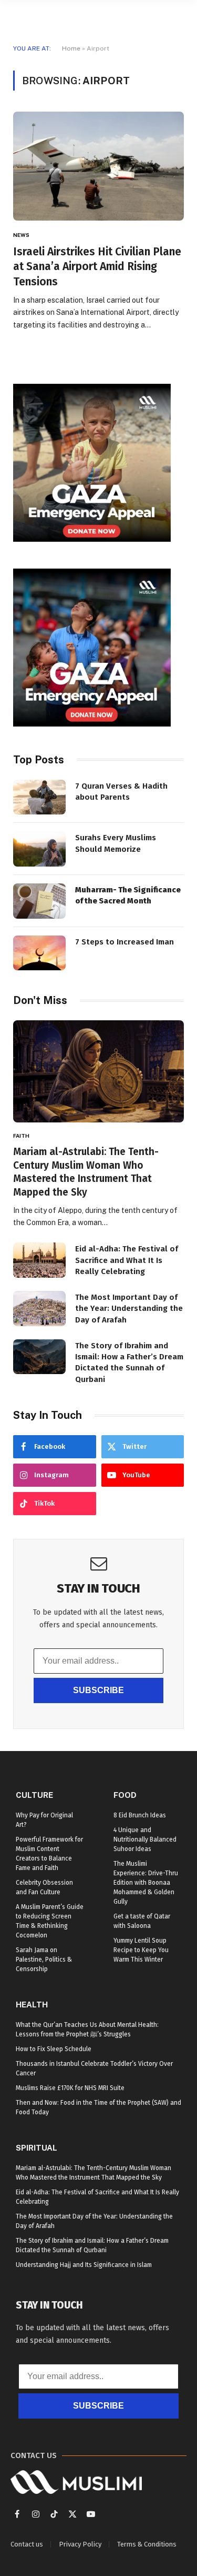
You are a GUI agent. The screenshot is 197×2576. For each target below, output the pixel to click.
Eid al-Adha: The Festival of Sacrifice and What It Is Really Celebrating (127, 1260)
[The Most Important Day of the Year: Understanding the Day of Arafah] (39, 1309)
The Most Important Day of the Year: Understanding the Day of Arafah (129, 1309)
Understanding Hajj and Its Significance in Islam (84, 2265)
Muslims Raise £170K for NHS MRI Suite (70, 2088)
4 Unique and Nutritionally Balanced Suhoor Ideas (145, 1839)
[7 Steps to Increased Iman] (39, 953)
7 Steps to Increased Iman (125, 942)
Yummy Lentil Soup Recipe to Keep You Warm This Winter (141, 1950)
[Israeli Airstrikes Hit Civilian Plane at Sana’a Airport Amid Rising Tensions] (98, 166)
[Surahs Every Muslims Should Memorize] (39, 849)
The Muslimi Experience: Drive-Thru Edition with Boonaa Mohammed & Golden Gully (146, 1883)
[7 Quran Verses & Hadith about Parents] (39, 797)
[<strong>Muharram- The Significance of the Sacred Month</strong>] (39, 901)
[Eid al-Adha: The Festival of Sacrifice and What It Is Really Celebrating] (39, 1260)
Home (71, 48)
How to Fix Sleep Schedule (54, 2049)
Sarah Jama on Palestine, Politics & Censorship (44, 1960)
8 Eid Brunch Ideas (140, 1815)
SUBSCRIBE (98, 1690)
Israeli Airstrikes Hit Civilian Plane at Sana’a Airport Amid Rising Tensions (97, 267)
